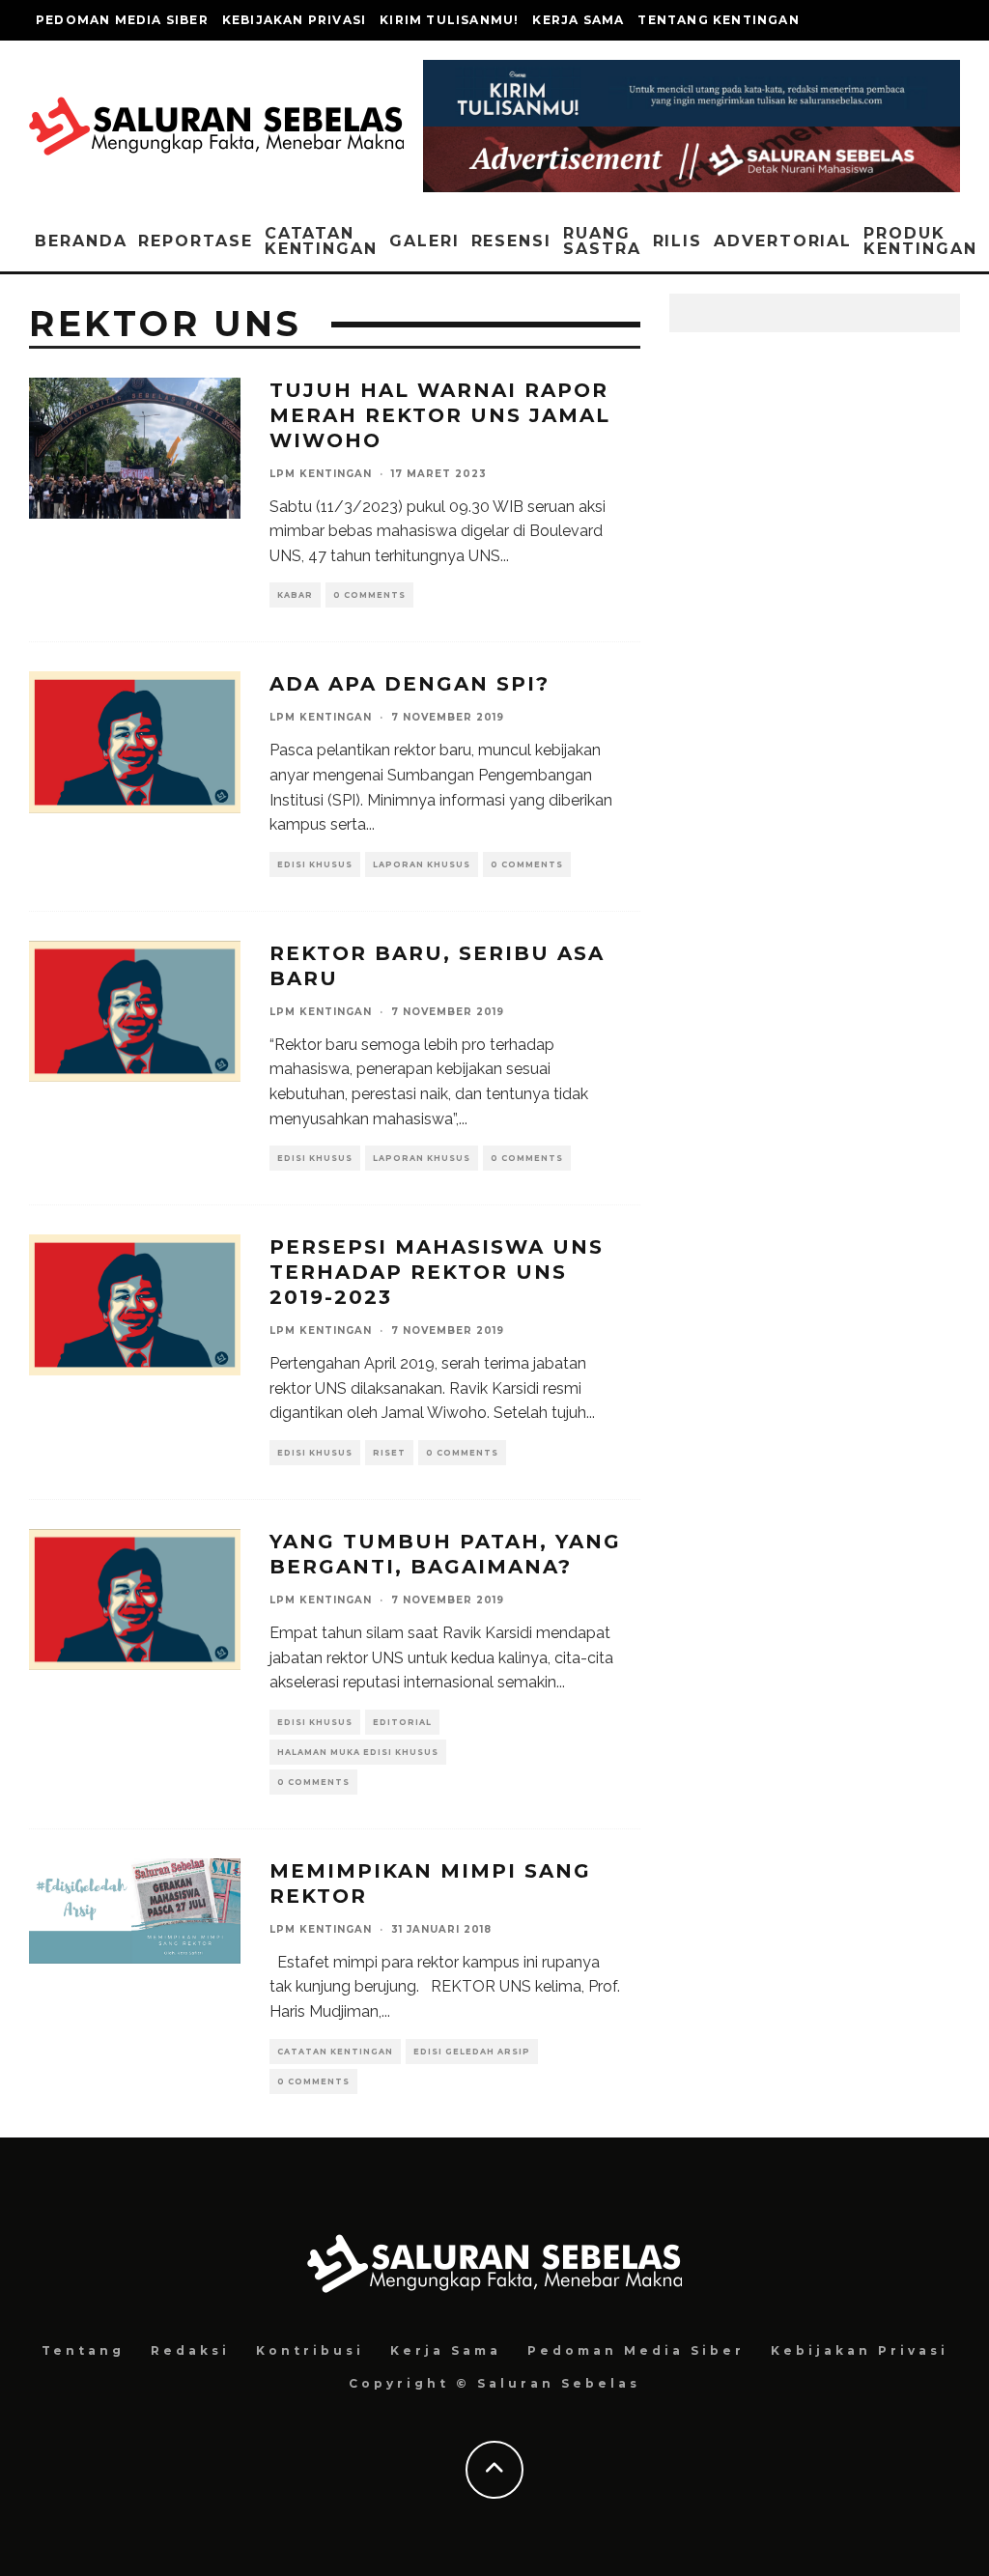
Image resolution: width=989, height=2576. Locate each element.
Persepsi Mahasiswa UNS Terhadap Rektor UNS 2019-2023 (437, 1272)
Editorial (402, 1722)
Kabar (295, 595)
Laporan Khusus (422, 864)
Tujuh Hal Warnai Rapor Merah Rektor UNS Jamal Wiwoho (440, 415)
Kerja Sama (578, 20)
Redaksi (190, 2350)
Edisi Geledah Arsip (472, 2052)
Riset (389, 1453)
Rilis (678, 241)
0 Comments (369, 595)
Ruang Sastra (602, 241)
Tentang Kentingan (718, 20)
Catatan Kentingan (321, 241)
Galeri (424, 241)
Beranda (81, 241)
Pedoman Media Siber (122, 20)
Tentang (83, 2350)
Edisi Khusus (315, 864)
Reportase (195, 241)
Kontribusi (310, 2350)
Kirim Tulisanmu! (449, 20)
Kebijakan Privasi (294, 20)
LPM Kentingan (321, 474)
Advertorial (783, 241)
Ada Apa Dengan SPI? (410, 684)
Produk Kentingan (920, 241)
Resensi (511, 241)
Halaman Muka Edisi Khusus (358, 1752)
